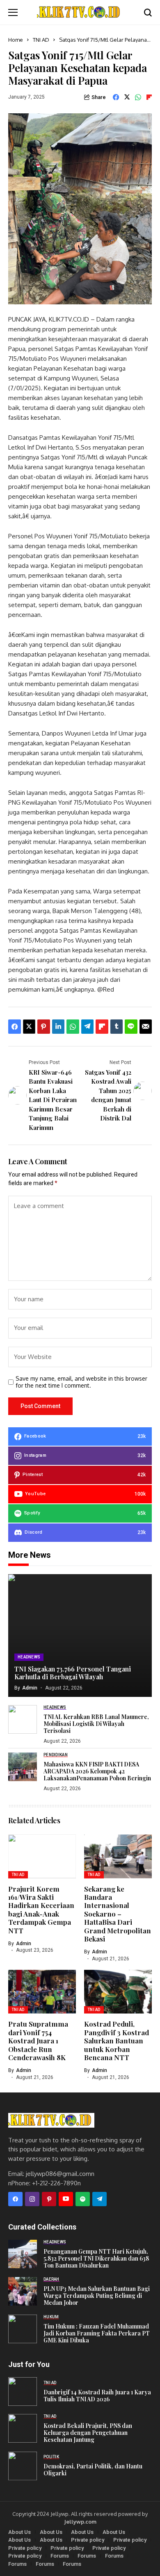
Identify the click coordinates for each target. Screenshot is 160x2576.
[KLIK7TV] (51, 2120)
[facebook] (15, 2199)
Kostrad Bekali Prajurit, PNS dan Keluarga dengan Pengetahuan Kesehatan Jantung (88, 2433)
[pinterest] (49, 2199)
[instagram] (32, 2199)
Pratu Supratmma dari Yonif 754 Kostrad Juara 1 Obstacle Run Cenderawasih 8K (38, 2041)
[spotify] (83, 2199)
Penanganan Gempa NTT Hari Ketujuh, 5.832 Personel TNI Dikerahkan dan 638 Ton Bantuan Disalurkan (96, 2258)
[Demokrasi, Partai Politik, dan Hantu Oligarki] (23, 2466)
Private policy (88, 2540)
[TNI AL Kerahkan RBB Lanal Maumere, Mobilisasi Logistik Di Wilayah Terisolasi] (23, 1719)
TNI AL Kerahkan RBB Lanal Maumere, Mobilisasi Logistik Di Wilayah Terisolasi (96, 1724)
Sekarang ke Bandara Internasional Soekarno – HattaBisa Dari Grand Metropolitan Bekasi (118, 1914)
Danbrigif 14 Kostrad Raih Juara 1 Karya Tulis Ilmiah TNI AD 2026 (97, 2396)
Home (16, 40)
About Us (19, 2532)
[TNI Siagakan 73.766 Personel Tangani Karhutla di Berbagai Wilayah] (80, 1636)
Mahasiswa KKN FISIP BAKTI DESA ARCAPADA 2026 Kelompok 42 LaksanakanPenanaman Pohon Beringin (97, 1771)
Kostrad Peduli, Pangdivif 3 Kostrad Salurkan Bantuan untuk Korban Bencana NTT (117, 2041)
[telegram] (99, 2199)
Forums (60, 2556)
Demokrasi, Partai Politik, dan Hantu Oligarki (93, 2470)
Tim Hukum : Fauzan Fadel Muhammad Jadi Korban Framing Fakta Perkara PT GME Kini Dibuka (97, 2333)
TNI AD (41, 40)
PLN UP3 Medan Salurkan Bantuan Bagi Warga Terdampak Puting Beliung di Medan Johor (97, 2296)
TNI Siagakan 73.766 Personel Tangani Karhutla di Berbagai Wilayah (73, 1673)
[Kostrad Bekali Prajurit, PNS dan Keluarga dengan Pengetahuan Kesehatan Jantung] (23, 2428)
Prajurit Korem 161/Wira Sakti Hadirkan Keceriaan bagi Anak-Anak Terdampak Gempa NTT (41, 1910)
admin (30, 1688)
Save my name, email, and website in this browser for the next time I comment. (81, 1382)
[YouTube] (66, 2199)
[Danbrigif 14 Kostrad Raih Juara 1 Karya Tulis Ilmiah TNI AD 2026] (23, 2392)
